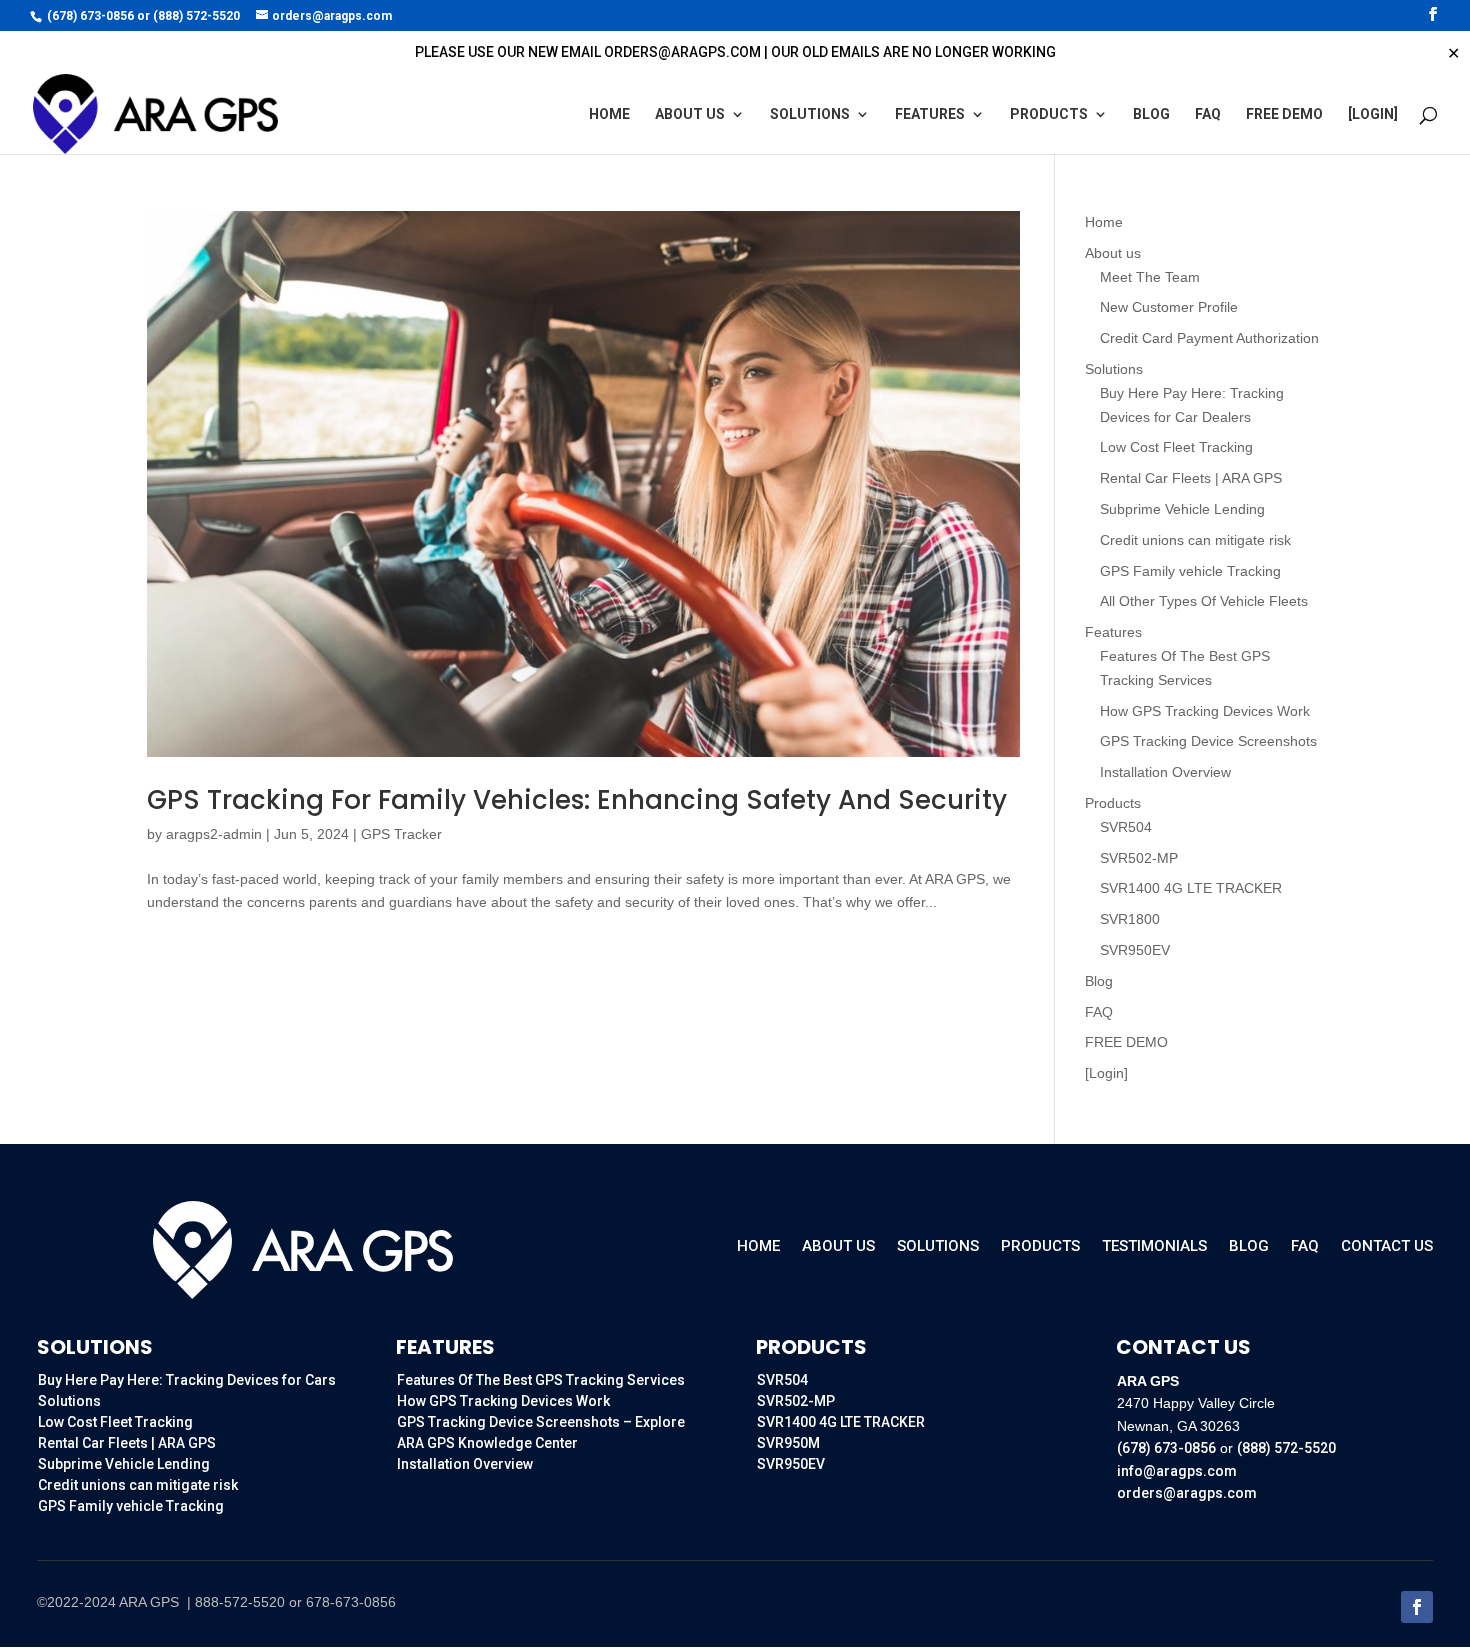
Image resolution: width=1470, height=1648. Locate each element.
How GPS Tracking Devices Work (1205, 711)
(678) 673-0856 (90, 16)
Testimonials (1154, 1247)
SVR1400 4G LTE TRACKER (1191, 888)
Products (1049, 114)
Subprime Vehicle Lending (1182, 509)
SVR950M (788, 1443)
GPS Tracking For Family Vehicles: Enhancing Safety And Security (577, 800)
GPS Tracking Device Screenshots (1208, 741)
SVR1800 (1130, 919)
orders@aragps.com (1187, 1493)
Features (930, 114)
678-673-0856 (351, 1602)
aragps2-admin (214, 834)
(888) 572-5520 (196, 16)
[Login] (1373, 114)
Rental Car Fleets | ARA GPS (1191, 478)
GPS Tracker (401, 834)
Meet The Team (1150, 277)
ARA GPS (151, 1602)
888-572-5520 (240, 1602)
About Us (838, 1247)
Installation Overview (1165, 772)
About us (690, 114)
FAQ (1208, 114)
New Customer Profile (1169, 307)
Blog (1151, 114)
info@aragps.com (1177, 1471)
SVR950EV (1135, 950)
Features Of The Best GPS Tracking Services (541, 1380)
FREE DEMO (1284, 114)
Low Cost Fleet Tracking (1176, 447)
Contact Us (1387, 1247)
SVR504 (1126, 827)
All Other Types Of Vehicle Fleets (1204, 601)
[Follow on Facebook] (1417, 1607)
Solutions (810, 114)
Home (609, 114)
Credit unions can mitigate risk (1195, 540)
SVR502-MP (1139, 858)
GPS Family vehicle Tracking (1190, 571)
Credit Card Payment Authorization (1209, 338)
